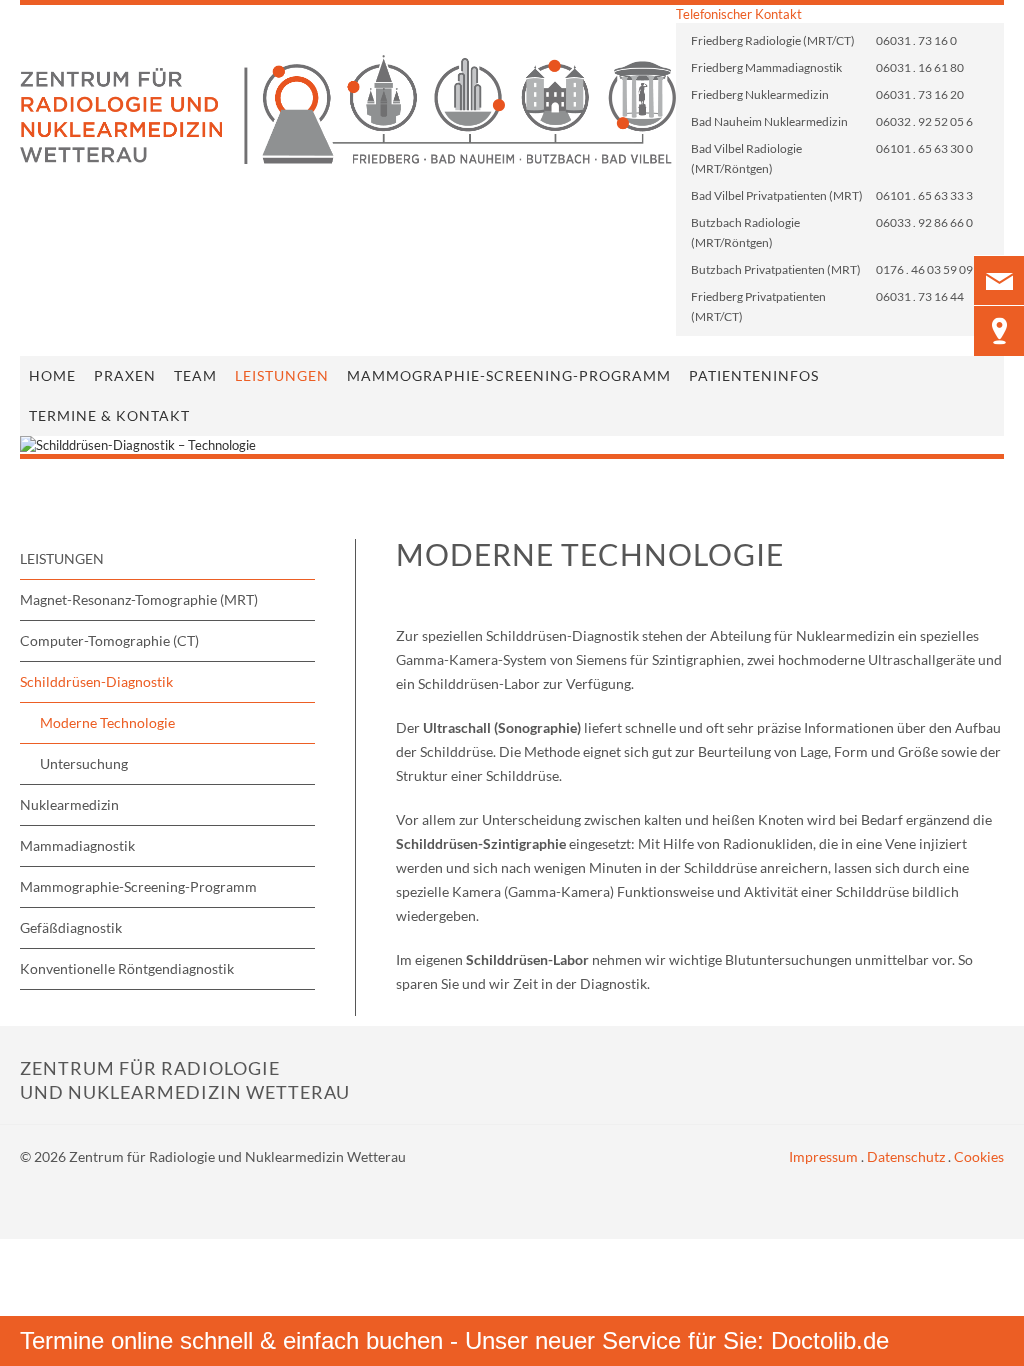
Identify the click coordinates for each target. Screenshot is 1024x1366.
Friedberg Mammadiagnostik (766, 67)
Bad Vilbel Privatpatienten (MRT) (777, 195)
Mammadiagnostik (77, 845)
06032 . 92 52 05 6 (924, 121)
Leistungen (282, 375)
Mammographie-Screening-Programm (509, 375)
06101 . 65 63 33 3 (924, 195)
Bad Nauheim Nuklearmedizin (769, 121)
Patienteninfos (754, 375)
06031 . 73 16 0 (916, 40)
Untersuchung (84, 763)
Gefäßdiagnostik (71, 927)
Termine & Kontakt (109, 415)
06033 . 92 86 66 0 (924, 222)
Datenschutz (906, 1156)
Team (195, 375)
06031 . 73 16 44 (920, 296)
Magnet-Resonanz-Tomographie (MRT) (139, 599)
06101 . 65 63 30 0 (924, 148)
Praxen (125, 375)
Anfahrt (999, 331)
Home (52, 375)
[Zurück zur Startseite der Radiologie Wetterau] (348, 109)
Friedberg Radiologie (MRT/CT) (773, 40)
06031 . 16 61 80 (920, 67)
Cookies (979, 1156)
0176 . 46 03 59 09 (924, 269)
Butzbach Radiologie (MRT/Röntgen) (745, 232)
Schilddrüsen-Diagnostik (96, 681)
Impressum (823, 1156)
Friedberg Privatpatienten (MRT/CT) (758, 306)
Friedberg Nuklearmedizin (760, 94)
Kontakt (999, 281)
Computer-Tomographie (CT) (109, 640)
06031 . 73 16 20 (920, 94)
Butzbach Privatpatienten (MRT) (776, 269)
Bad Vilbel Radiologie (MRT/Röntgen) (746, 158)
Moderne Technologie (107, 722)
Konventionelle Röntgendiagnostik (127, 968)
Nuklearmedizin (69, 804)
